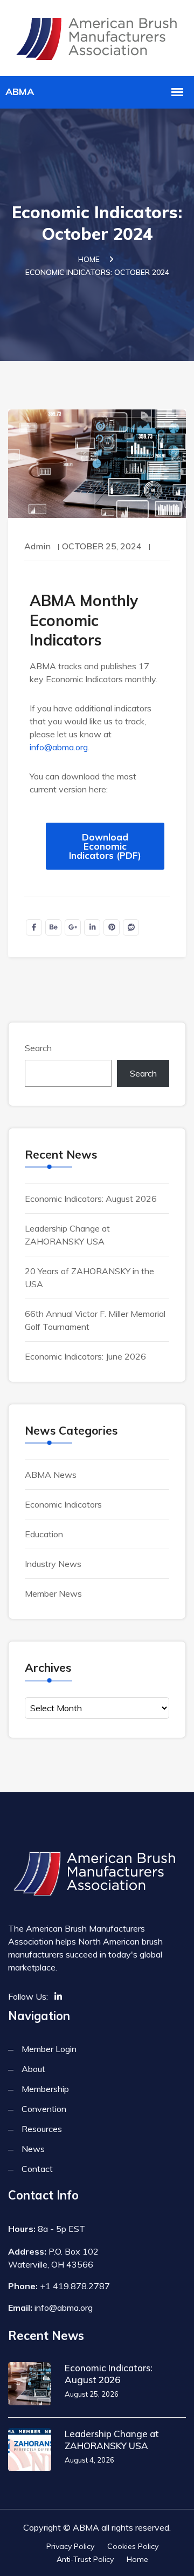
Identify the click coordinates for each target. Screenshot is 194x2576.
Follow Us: (28, 1996)
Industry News (53, 1564)
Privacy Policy (70, 2546)
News (33, 2149)
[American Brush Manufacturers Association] (97, 36)
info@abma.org (59, 747)
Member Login (49, 2049)
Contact (37, 2169)
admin (37, 546)
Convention (44, 2109)
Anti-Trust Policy (85, 2559)
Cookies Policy (133, 2546)
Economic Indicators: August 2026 (91, 1199)
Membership (45, 2089)
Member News (53, 1593)
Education (44, 1534)
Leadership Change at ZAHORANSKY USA (112, 2440)
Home (89, 259)
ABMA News (51, 1475)
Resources (42, 2129)
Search (38, 1048)
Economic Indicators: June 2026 (85, 1356)
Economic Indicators (63, 1504)
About (33, 2069)
